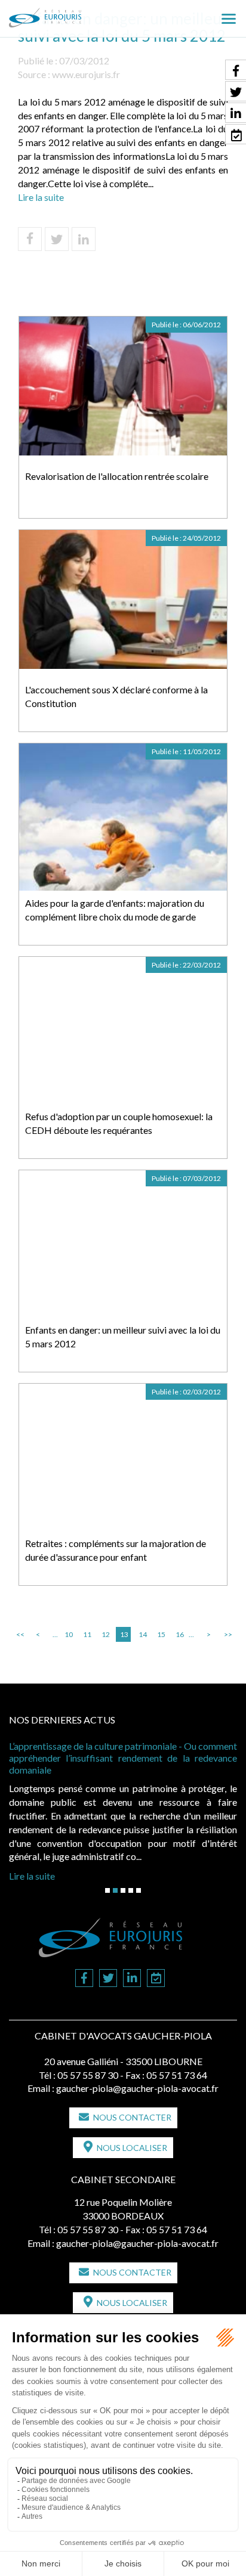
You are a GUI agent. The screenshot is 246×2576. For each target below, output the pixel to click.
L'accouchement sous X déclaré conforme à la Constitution (116, 696)
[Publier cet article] (57, 239)
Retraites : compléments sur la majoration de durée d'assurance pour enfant (116, 1550)
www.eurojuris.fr (86, 74)
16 (180, 1634)
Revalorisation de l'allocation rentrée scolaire (117, 476)
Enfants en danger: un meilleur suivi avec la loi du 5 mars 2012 (123, 1337)
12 (106, 1634)
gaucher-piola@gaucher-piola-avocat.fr (137, 2088)
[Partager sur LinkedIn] (84, 239)
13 (124, 1634)
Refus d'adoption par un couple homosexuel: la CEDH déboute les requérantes (119, 1123)
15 (161, 1634)
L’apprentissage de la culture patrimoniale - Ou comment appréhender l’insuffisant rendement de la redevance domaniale (123, 1758)
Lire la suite (41, 197)
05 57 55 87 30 (88, 2075)
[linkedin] (132, 1979)
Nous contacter (132, 2117)
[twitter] (108, 1979)
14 (143, 1634)
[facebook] (84, 1979)
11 (87, 1634)
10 (69, 1634)
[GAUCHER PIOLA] (65, 14)
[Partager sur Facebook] (30, 239)
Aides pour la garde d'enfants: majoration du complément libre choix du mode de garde (115, 910)
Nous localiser (132, 2148)
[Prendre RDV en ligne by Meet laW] (156, 1979)
